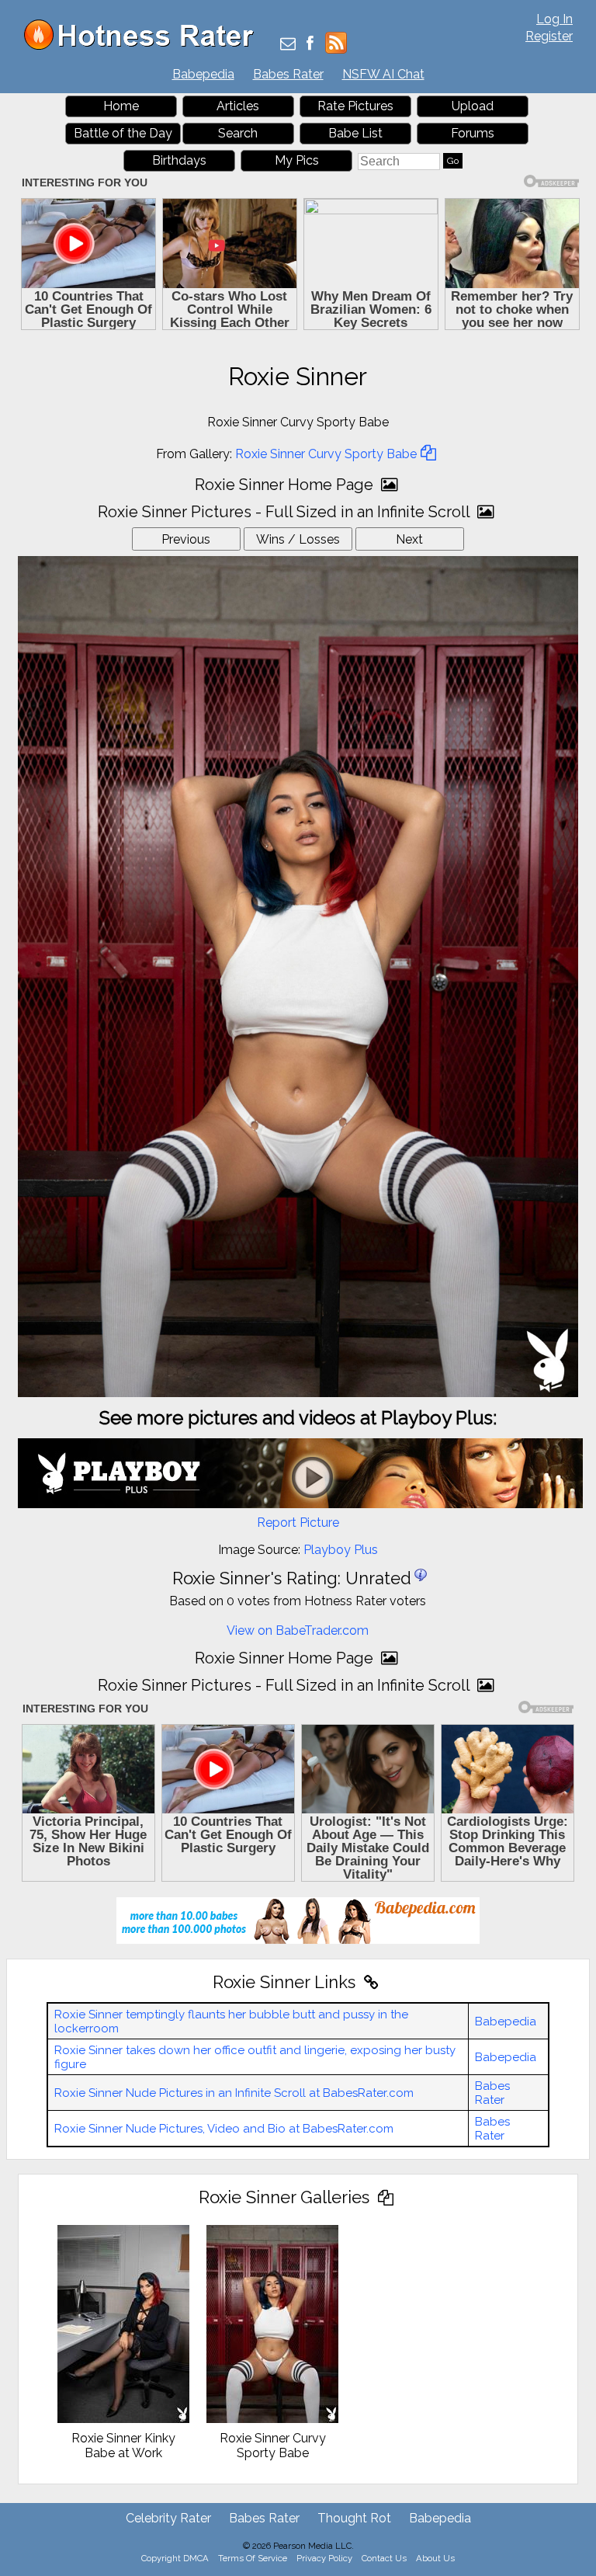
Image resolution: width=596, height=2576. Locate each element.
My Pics (297, 160)
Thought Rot (354, 2518)
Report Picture (298, 1523)
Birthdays (179, 160)
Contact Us (384, 2558)
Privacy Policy (324, 2558)
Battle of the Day (123, 133)
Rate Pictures (355, 106)
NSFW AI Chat (383, 74)
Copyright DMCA (175, 2558)
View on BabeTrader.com (298, 1630)
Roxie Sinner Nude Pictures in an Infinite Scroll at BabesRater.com (234, 2093)
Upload (473, 106)
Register (549, 36)
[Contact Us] (288, 45)
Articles (238, 106)
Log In (554, 19)
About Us (435, 2558)
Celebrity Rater (168, 2518)
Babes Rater (288, 74)
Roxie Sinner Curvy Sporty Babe (326, 454)
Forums (473, 133)
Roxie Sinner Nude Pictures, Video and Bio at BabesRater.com (224, 2129)
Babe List (355, 133)
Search (238, 133)
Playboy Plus (341, 1550)
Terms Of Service (253, 2558)
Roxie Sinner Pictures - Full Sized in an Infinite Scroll (286, 512)
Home (121, 106)
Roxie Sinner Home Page (286, 485)
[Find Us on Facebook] (310, 45)
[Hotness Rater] (144, 46)
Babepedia (203, 74)
